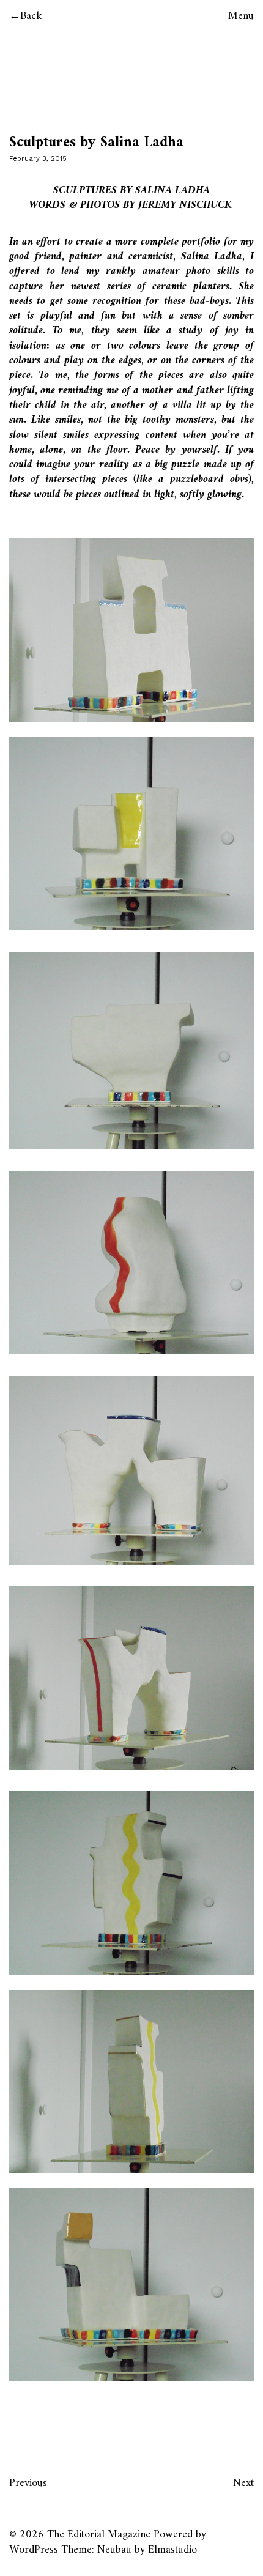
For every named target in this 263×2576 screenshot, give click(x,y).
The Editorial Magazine (99, 2535)
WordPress (34, 2550)
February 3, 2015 (38, 159)
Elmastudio (172, 2550)
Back (31, 16)
